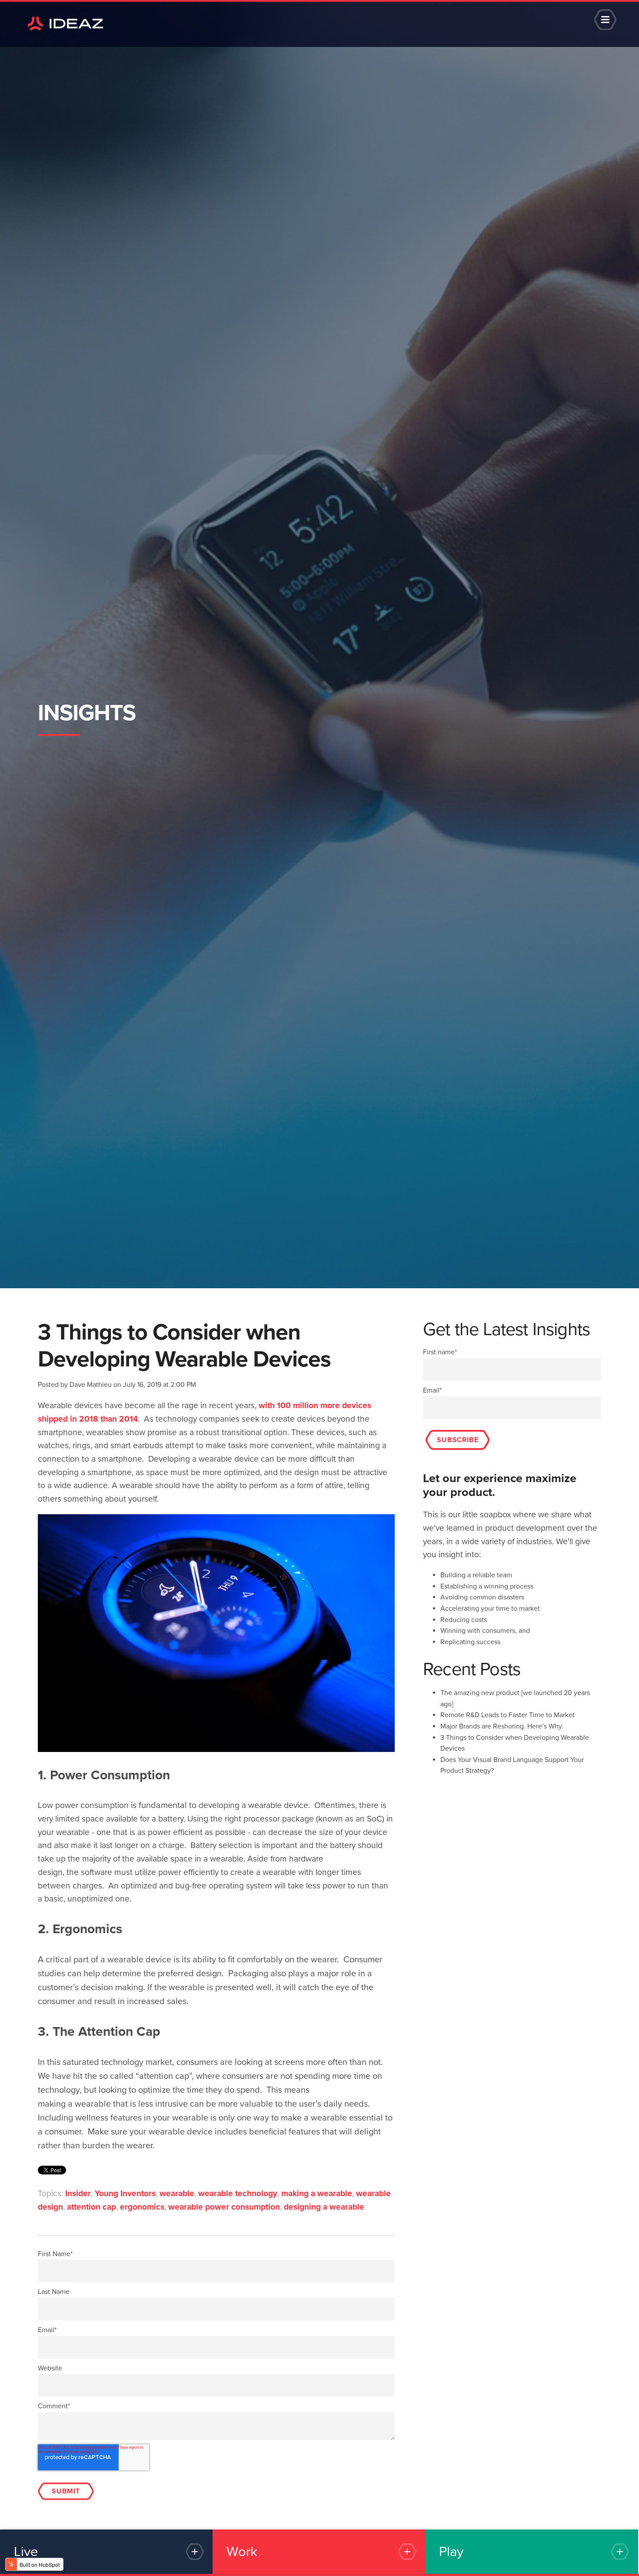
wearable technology (238, 2193)
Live (26, 2552)
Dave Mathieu (91, 1385)
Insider (78, 2193)
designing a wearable (324, 2207)
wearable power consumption (224, 2207)
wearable (177, 2193)
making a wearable (317, 2193)
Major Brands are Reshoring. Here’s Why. (502, 1726)
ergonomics (142, 2207)
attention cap (92, 2207)
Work (242, 2552)
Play (451, 2552)
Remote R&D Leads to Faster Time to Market (508, 1715)
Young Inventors (125, 2193)
